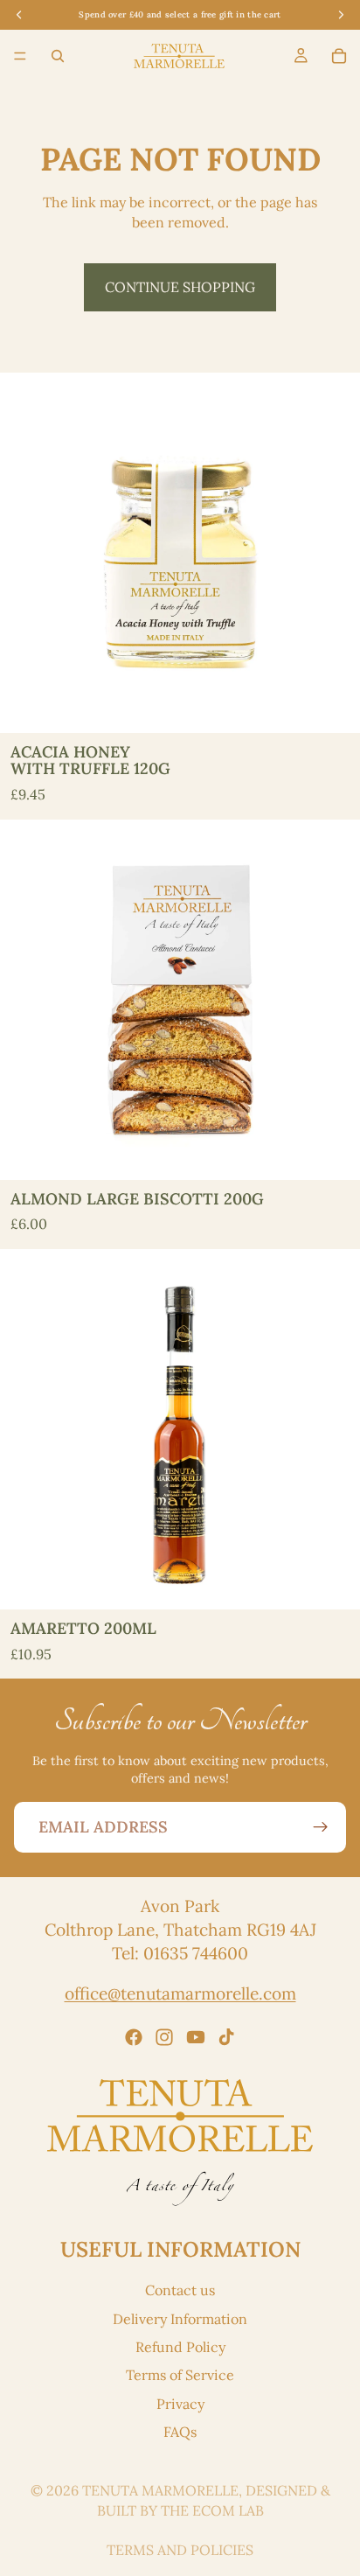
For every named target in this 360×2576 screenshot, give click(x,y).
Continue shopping (180, 287)
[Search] (58, 56)
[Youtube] (196, 2036)
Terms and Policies (180, 2550)
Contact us (180, 2290)
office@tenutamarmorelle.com (180, 1993)
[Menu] (20, 57)
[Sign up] (321, 1827)
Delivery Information (180, 2318)
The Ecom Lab (212, 2510)
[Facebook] (134, 2036)
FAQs (180, 2432)
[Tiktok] (226, 2036)
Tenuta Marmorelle (160, 2490)
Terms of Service (180, 2375)
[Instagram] (164, 2036)
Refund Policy (180, 2346)
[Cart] (339, 56)
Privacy (180, 2403)
